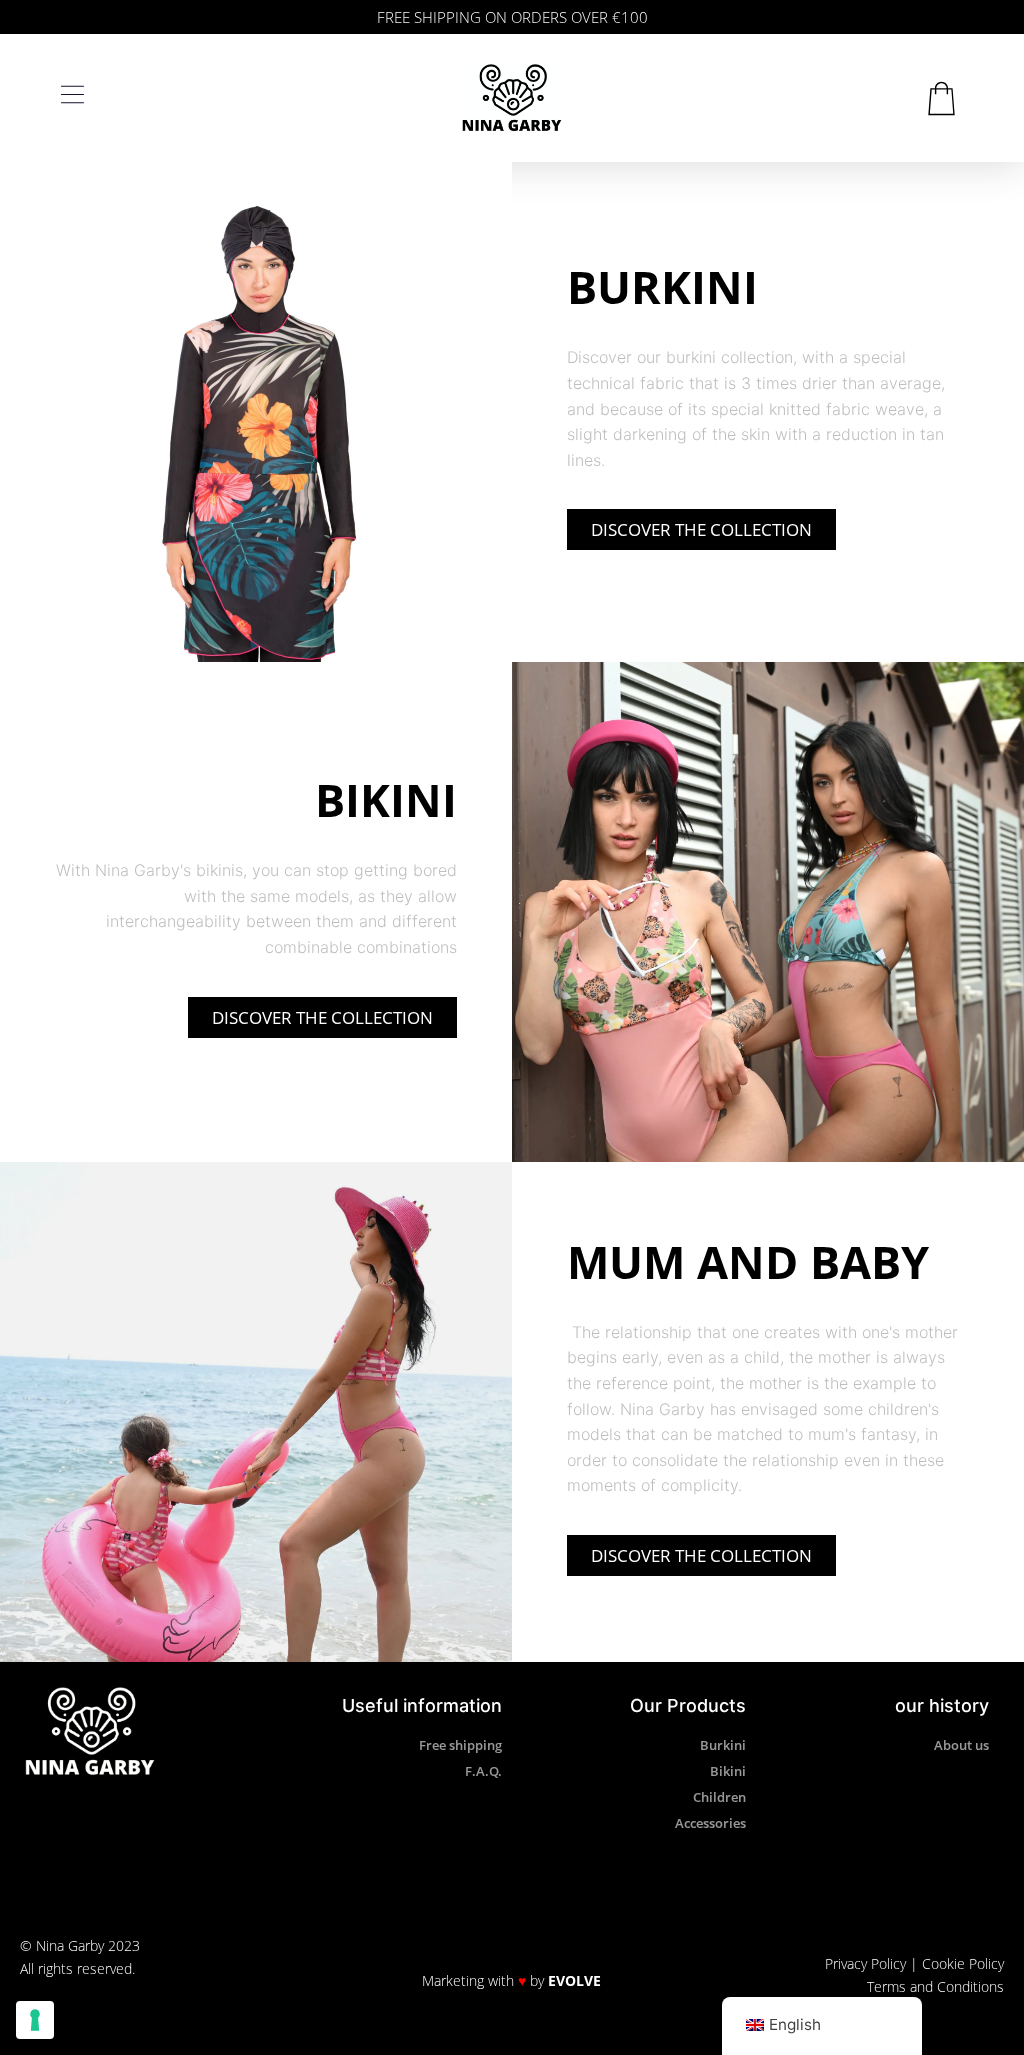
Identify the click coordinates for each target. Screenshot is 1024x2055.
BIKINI (386, 799)
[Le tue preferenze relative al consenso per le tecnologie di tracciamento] (35, 2020)
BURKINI (662, 286)
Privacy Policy (865, 1963)
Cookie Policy (963, 1963)
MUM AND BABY (748, 1261)
